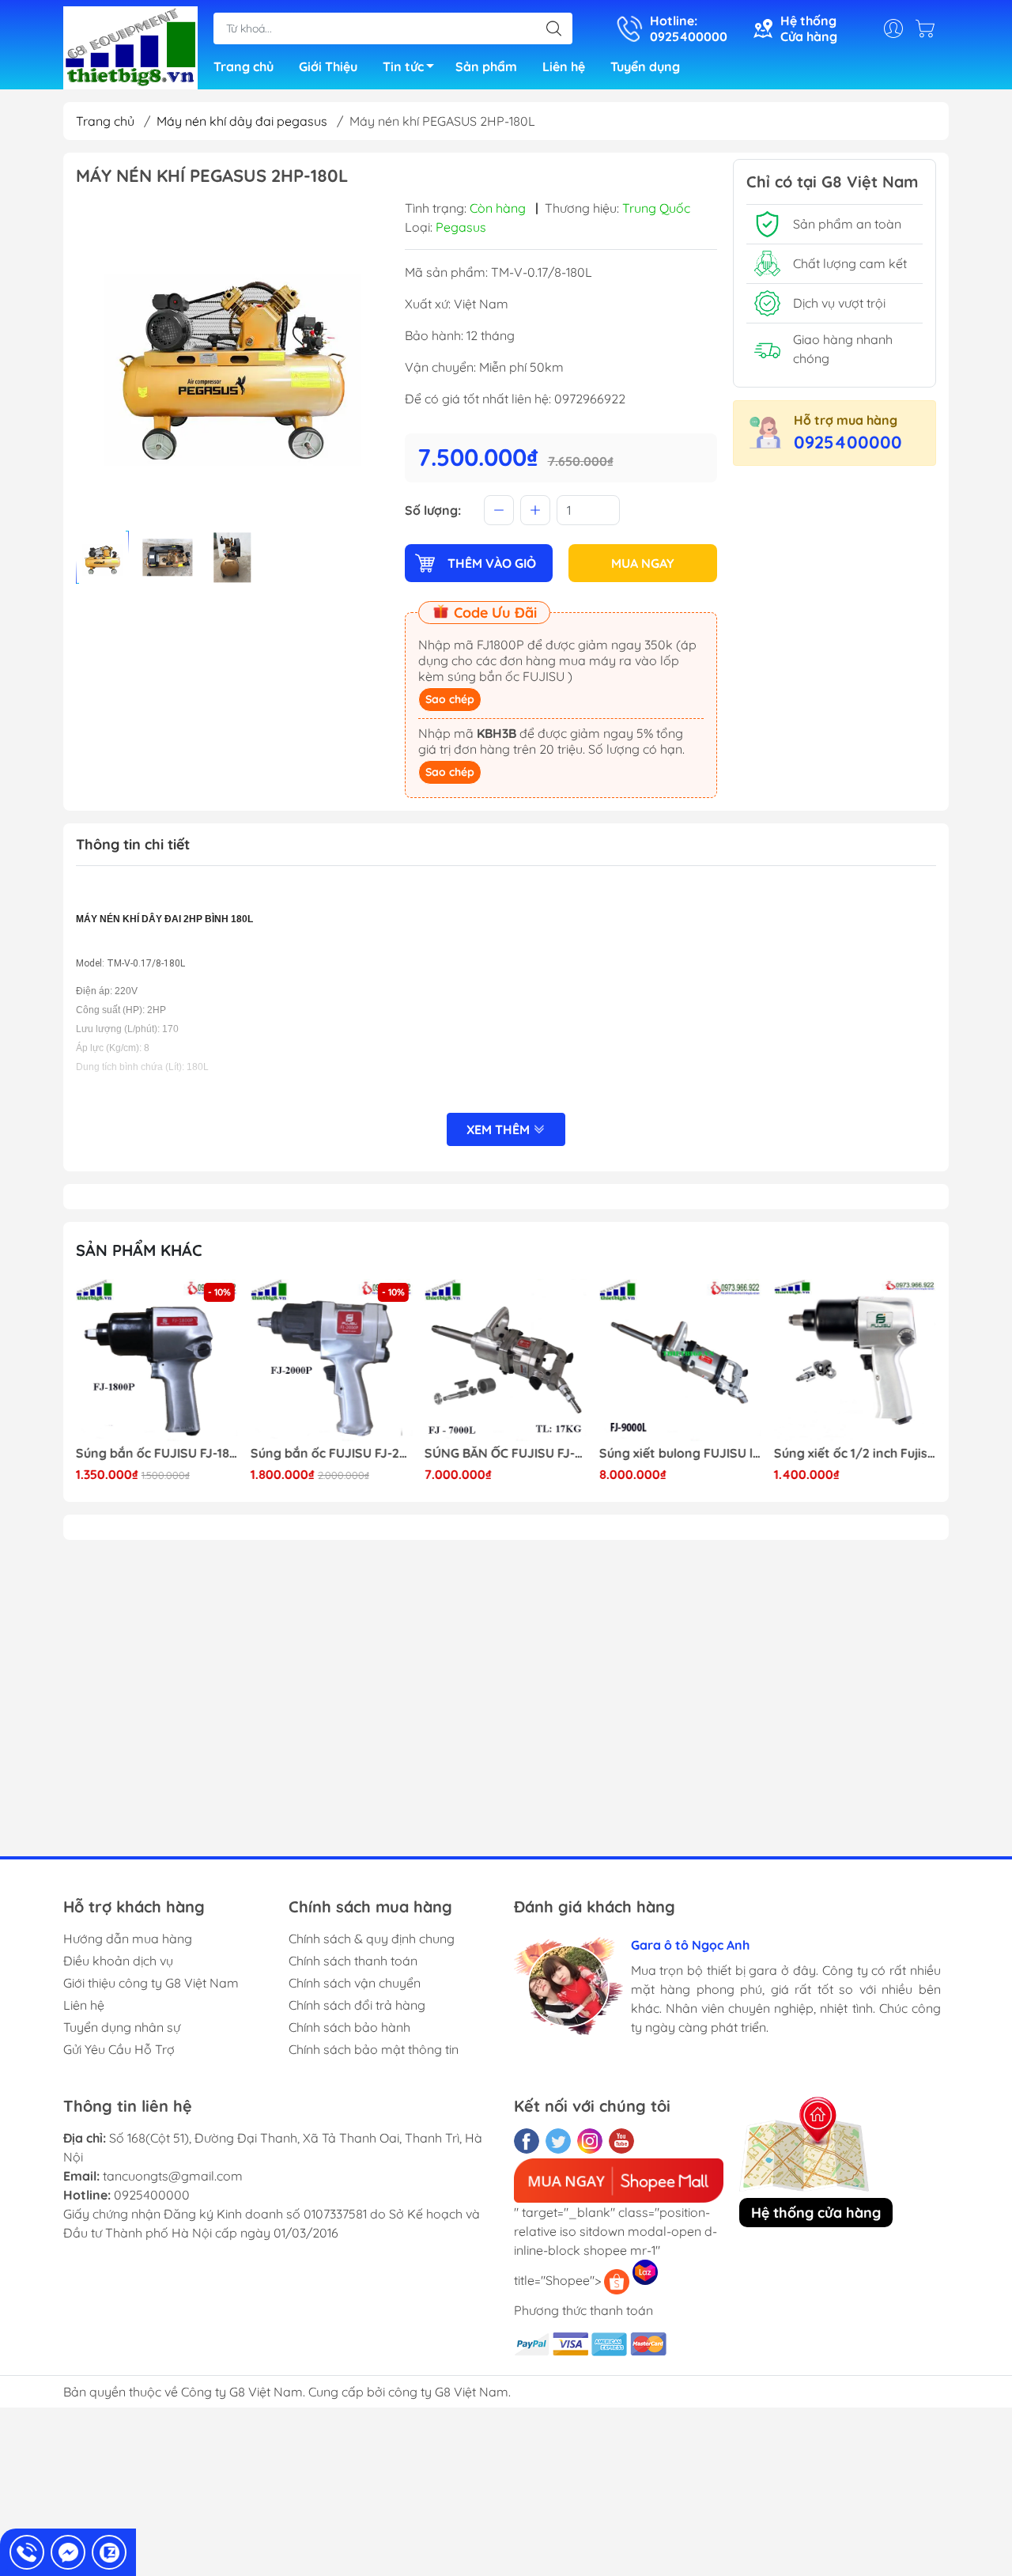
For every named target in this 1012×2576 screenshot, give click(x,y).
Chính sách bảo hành (349, 2027)
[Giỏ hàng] (929, 28)
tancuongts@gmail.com (173, 2176)
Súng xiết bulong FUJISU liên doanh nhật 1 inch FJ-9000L (506, 1453)
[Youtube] (621, 2141)
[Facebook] (527, 2141)
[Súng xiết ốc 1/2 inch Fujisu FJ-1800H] (681, 1360)
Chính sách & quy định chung (372, 1939)
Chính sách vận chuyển (355, 1983)
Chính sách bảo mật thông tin (374, 2049)
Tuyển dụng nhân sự (122, 2027)
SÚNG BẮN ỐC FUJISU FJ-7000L (332, 1453)
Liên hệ (564, 66)
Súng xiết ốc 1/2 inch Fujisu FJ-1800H (681, 1453)
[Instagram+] (590, 2141)
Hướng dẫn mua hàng (128, 1939)
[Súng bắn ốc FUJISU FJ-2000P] (157, 1360)
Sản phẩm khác (139, 1250)
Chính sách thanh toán (353, 1961)
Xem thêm (500, 1129)
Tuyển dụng (645, 66)
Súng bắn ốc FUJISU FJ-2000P (157, 1453)
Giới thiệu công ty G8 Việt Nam (151, 1983)
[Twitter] (558, 2141)
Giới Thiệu (328, 66)
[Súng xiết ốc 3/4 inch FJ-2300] (855, 1360)
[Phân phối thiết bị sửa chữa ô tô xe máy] (130, 46)
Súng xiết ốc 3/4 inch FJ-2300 (855, 1453)
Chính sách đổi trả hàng (357, 2005)
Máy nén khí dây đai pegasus (242, 121)
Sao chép (450, 699)
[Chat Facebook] (68, 2552)
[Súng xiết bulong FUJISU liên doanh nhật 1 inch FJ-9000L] (506, 1360)
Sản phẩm (486, 66)
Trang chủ (244, 66)
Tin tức (403, 66)
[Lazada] (645, 2272)
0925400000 (848, 442)
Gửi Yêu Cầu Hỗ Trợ (119, 2049)
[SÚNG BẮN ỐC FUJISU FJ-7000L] (332, 1360)
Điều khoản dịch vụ (118, 1961)
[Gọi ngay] (27, 2552)
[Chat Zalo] (109, 2552)
